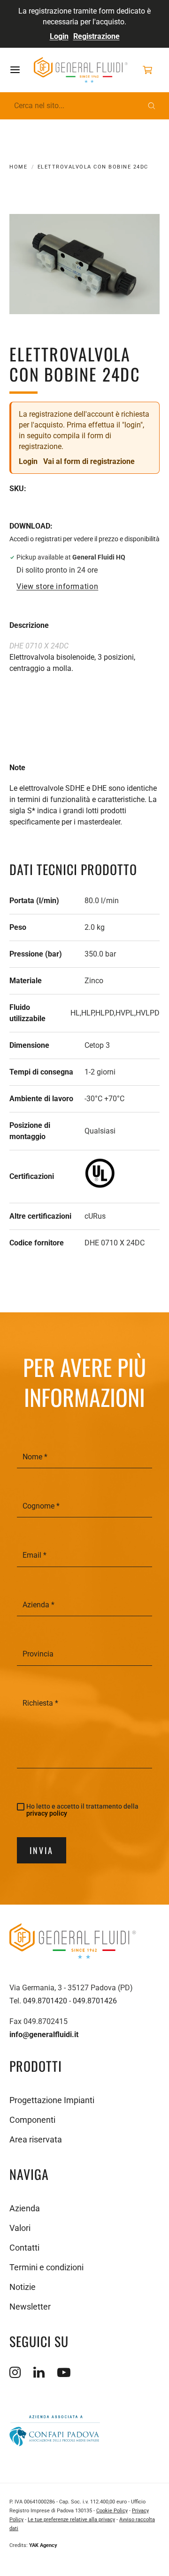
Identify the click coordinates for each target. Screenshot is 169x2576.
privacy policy (47, 1813)
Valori (20, 2228)
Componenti (32, 2120)
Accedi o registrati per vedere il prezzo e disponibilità (84, 539)
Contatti (24, 2248)
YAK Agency (43, 2545)
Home (18, 167)
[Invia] (152, 106)
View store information (57, 587)
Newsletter (30, 2307)
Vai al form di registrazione (89, 461)
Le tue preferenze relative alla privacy (71, 2520)
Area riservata (36, 2139)
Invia (42, 1850)
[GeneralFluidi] (81, 70)
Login (59, 36)
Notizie (23, 2287)
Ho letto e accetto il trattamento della (82, 1810)
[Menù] (22, 70)
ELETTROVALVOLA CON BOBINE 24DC (93, 167)
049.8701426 (95, 2001)
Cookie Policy (112, 2511)
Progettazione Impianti (52, 2100)
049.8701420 (45, 2001)
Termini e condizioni (46, 2267)
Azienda (25, 2208)
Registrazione (96, 36)
